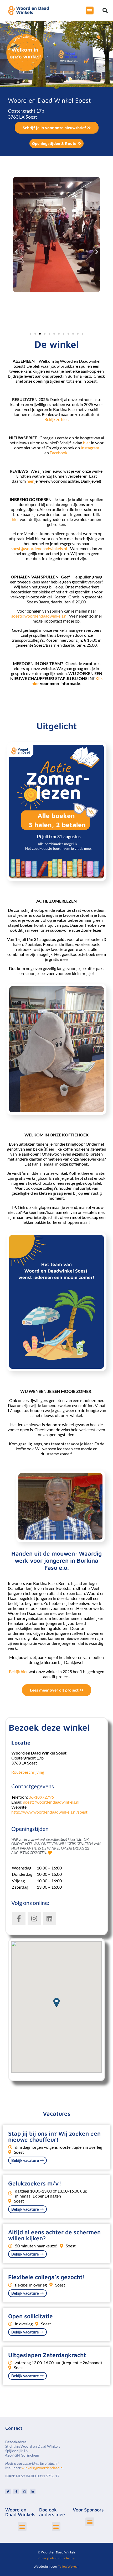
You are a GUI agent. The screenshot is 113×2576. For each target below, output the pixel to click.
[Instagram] (24, 2491)
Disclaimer (68, 2558)
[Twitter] (8, 2491)
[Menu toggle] (90, 10)
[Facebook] (16, 2491)
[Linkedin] (33, 2491)
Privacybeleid (47, 2558)
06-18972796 (41, 1797)
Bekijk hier (19, 1671)
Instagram (90, 448)
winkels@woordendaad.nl (43, 2468)
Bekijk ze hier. (56, 419)
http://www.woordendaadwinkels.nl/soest (49, 1812)
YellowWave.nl (69, 2566)
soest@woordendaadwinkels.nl (39, 548)
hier (87, 443)
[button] (105, 10)
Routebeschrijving (28, 1772)
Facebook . (59, 453)
